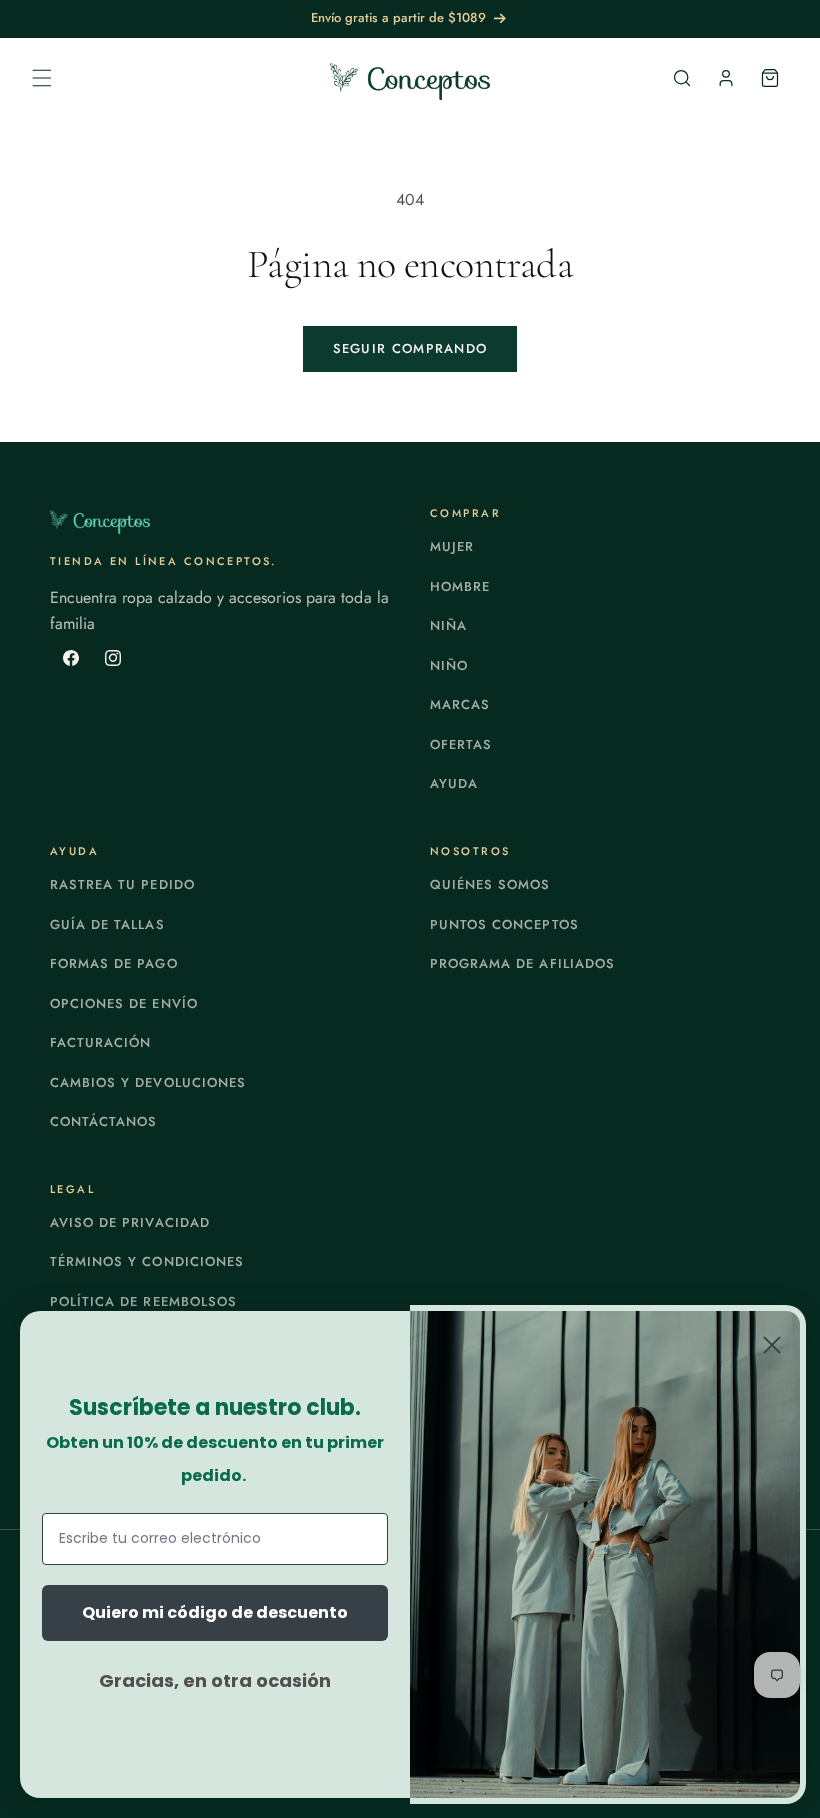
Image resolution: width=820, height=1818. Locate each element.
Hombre (460, 586)
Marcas (460, 704)
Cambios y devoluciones (148, 1082)
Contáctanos (103, 1121)
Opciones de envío (124, 1003)
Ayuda (454, 783)
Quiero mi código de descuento (215, 1612)
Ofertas (461, 744)
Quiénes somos (490, 884)
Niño (449, 665)
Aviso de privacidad (130, 1222)
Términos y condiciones (147, 1261)
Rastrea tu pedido (122, 884)
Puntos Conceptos (504, 924)
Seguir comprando (410, 348)
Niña (448, 625)
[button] (42, 78)
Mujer (452, 546)
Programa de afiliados (522, 963)
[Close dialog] (772, 1345)
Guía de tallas (107, 924)
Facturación (100, 1042)
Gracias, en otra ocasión (215, 1680)
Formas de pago (114, 963)
